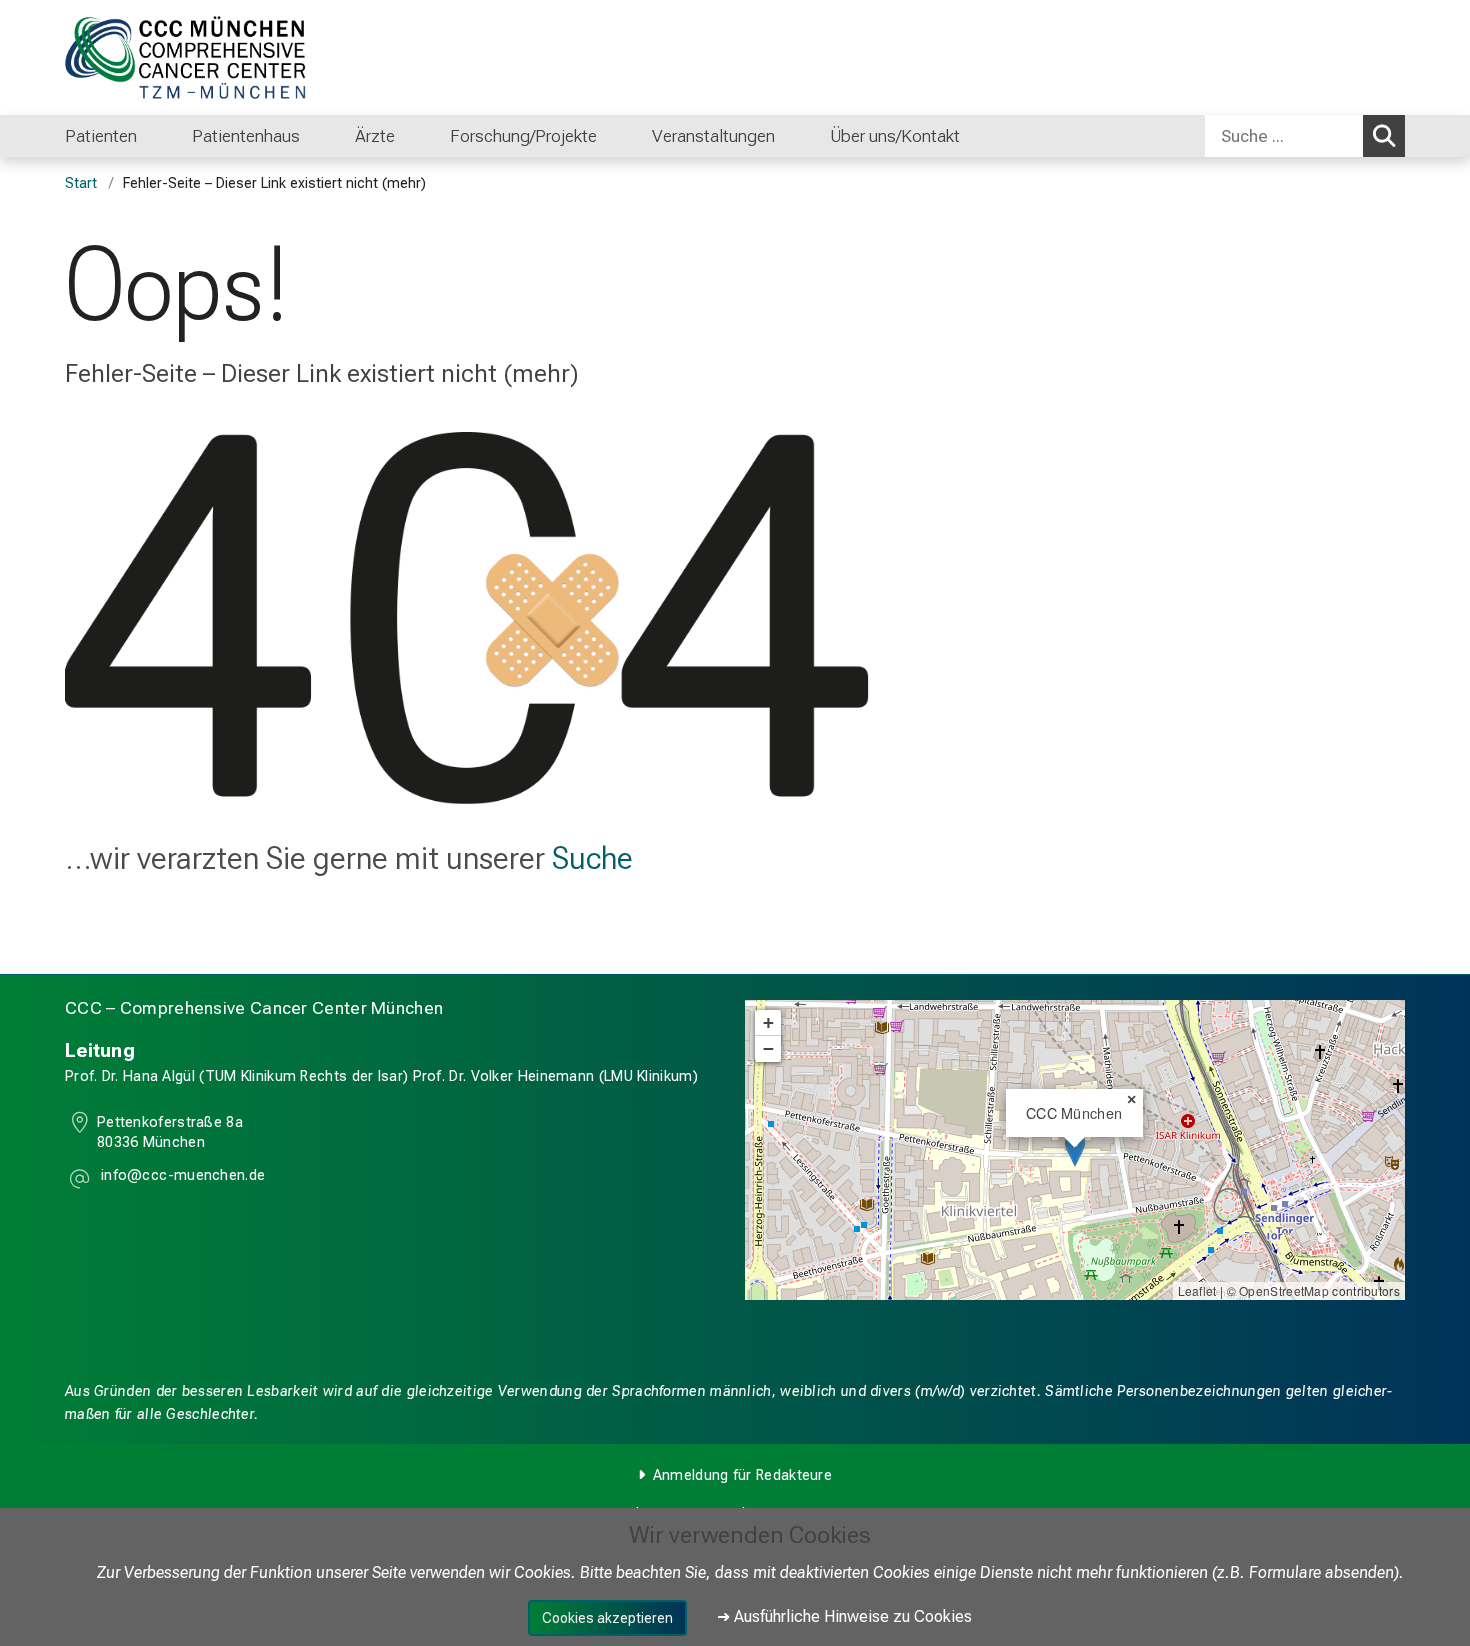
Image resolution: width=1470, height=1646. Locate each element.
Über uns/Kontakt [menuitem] (895, 136)
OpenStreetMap (1284, 1290)
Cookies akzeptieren (607, 1618)
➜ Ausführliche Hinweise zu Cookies (844, 1616)
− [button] (768, 1048)
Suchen (1384, 136)
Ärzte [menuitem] (375, 136)
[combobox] (1305, 136)
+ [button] (768, 1022)
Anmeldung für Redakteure (742, 1475)
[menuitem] (157, 136)
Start (81, 183)
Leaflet (1197, 1290)
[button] (181, 1178)
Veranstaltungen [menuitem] (713, 136)
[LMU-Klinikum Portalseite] (185, 57)
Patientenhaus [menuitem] (246, 136)
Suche (592, 858)
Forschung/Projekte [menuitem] (523, 136)
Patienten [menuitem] (101, 136)
